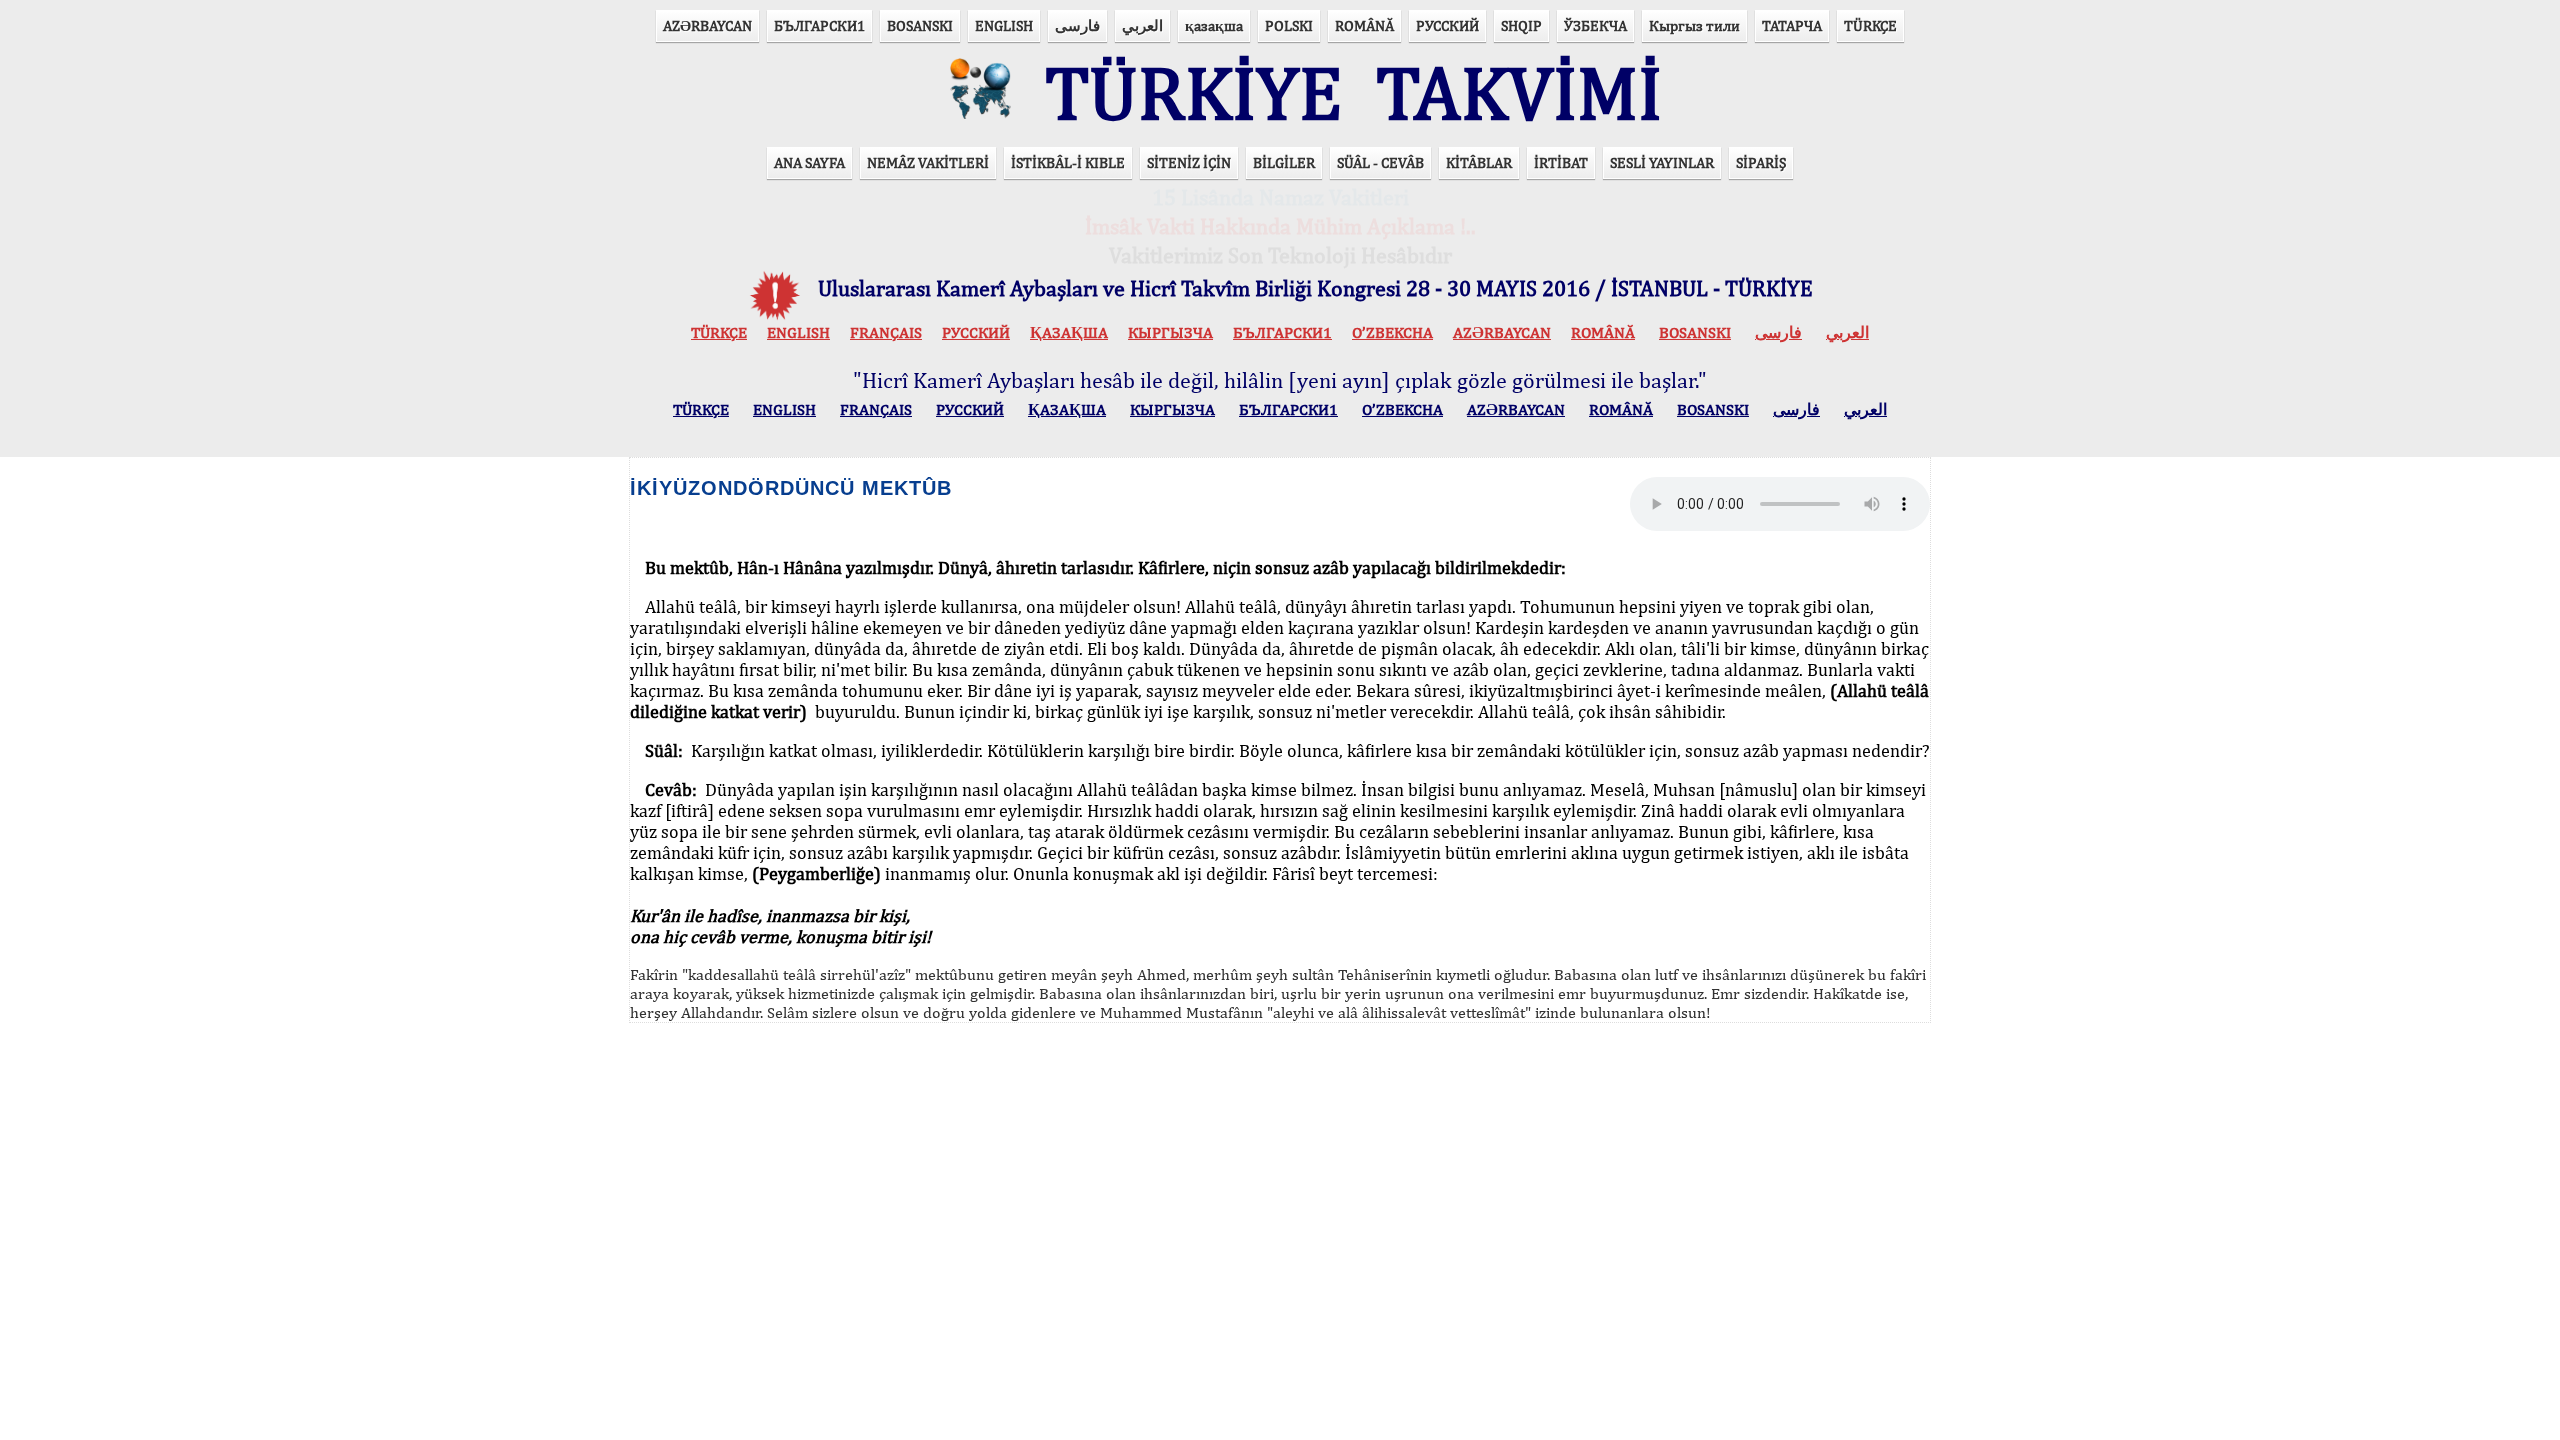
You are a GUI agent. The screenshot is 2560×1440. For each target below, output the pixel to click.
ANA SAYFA (809, 162)
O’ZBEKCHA (1392, 332)
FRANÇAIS (886, 332)
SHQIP (1521, 25)
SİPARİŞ (1761, 162)
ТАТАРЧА (1792, 25)
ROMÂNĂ (1364, 25)
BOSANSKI (920, 25)
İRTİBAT (1561, 162)
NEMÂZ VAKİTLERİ (928, 162)
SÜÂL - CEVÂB (1380, 162)
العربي (1142, 25)
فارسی (1077, 25)
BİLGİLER (1284, 162)
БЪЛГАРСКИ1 (819, 25)
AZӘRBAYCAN (707, 25)
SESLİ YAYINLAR (1662, 162)
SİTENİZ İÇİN (1189, 162)
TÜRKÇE (1870, 25)
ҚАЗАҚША (1069, 332)
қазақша (1214, 25)
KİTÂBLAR (1479, 162)
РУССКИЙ (1447, 25)
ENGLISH (1004, 25)
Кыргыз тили (1694, 25)
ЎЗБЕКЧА (1595, 25)
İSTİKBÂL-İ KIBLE (1068, 162)
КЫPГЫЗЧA (1170, 332)
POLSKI (1289, 25)
